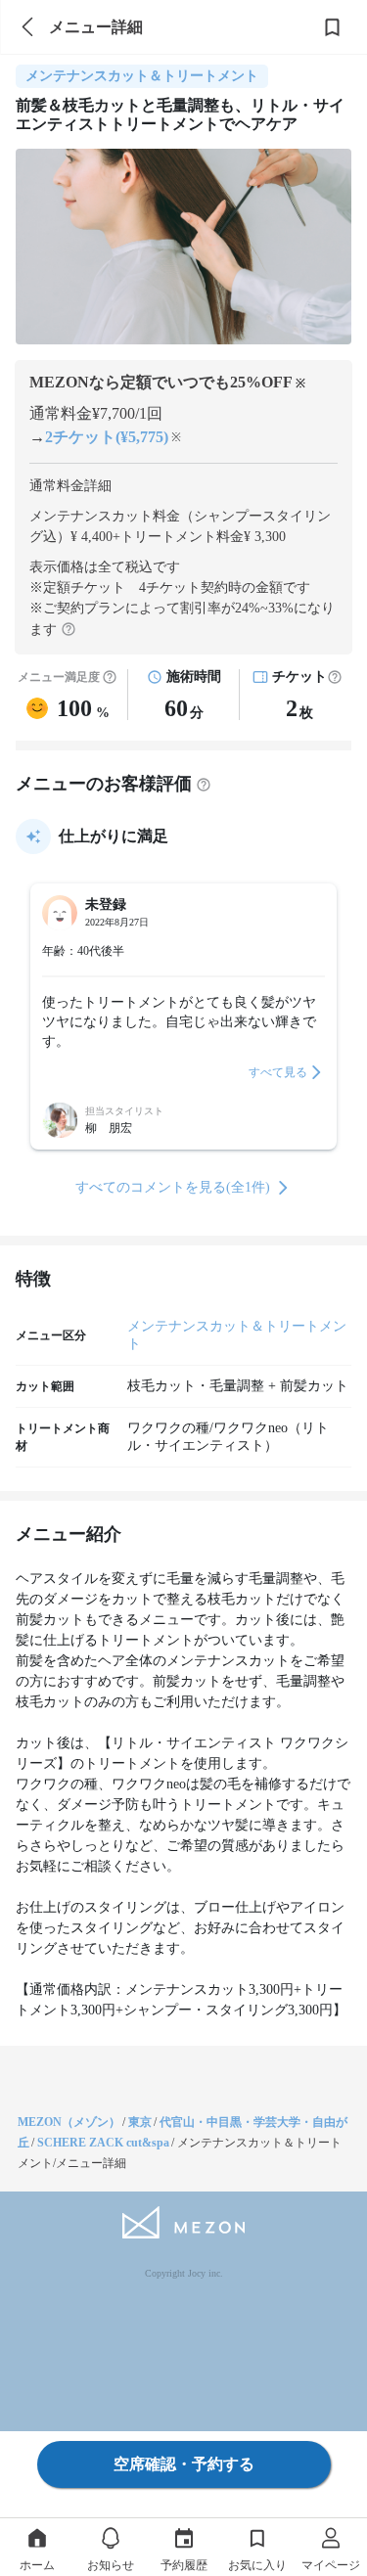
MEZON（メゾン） (69, 2122)
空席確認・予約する (184, 2464)
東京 (140, 2122)
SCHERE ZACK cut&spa (103, 2143)
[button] (335, 677)
